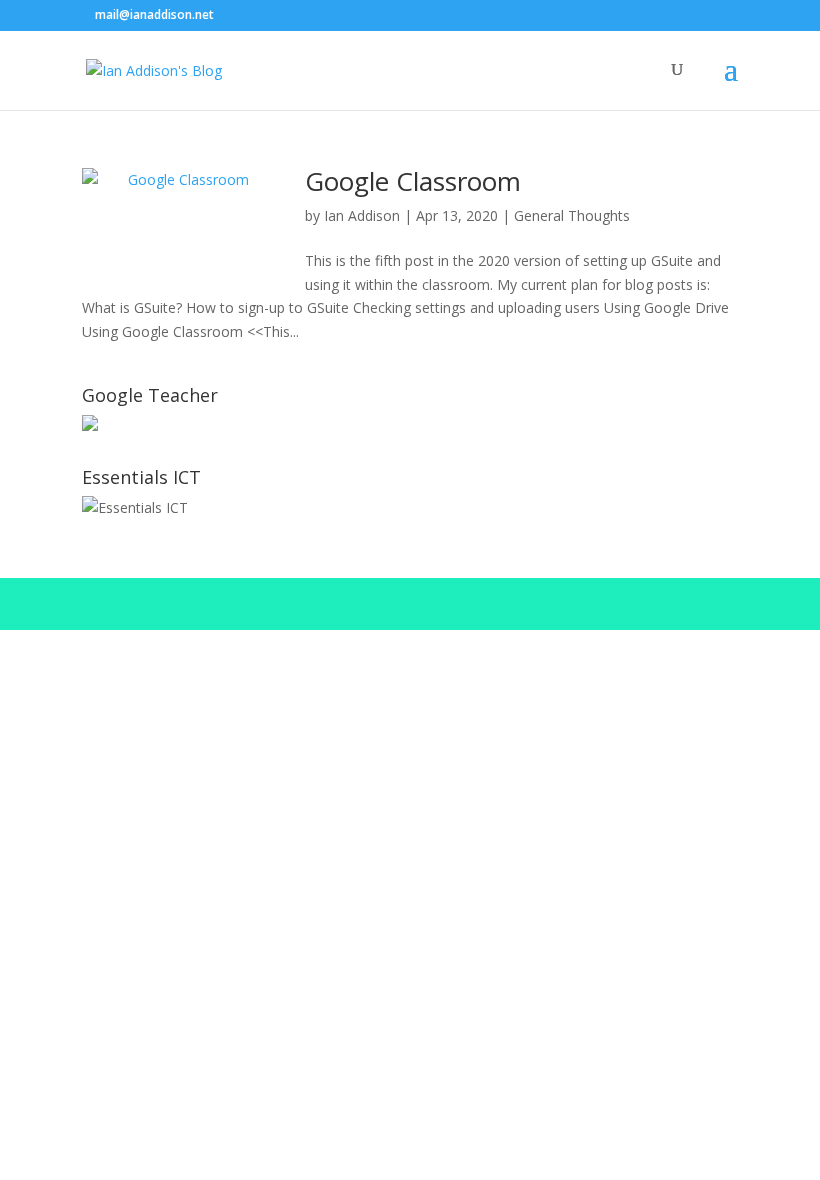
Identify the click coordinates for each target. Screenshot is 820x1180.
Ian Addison (362, 215)
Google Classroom (413, 181)
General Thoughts (572, 215)
